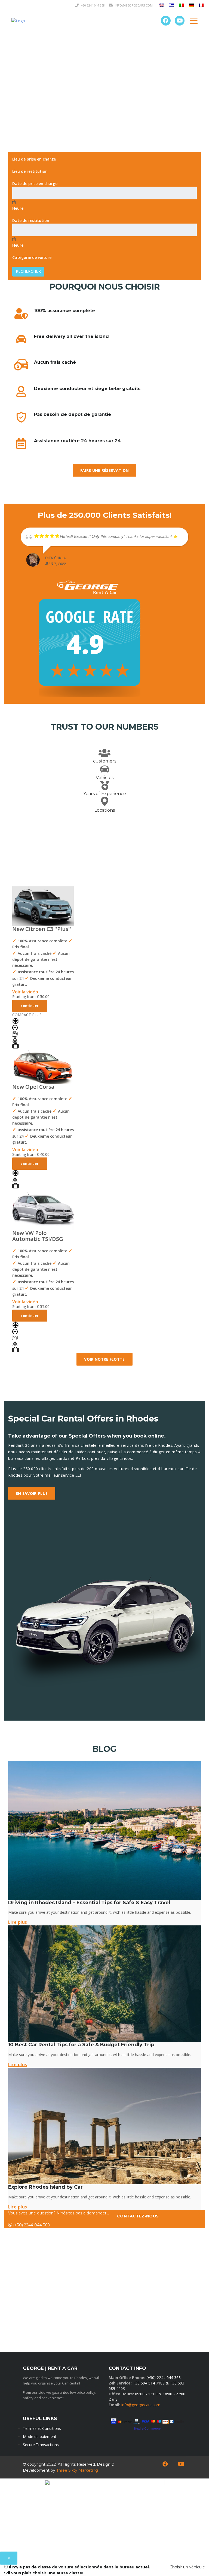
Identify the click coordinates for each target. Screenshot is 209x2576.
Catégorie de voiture (32, 257)
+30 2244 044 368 (93, 5)
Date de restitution (31, 220)
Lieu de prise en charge (34, 159)
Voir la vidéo (25, 992)
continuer (30, 1006)
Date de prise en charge (35, 183)
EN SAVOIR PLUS (32, 1493)
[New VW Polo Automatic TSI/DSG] (43, 1209)
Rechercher (28, 271)
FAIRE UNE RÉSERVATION (104, 470)
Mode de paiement (40, 2437)
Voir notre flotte (104, 1359)
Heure (18, 208)
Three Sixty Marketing (77, 2470)
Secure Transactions (41, 2445)
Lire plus (18, 1922)
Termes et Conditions (42, 2428)
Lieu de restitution (30, 171)
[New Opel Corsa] (43, 1066)
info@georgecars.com (141, 2405)
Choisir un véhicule (187, 2567)
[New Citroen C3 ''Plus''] (43, 906)
